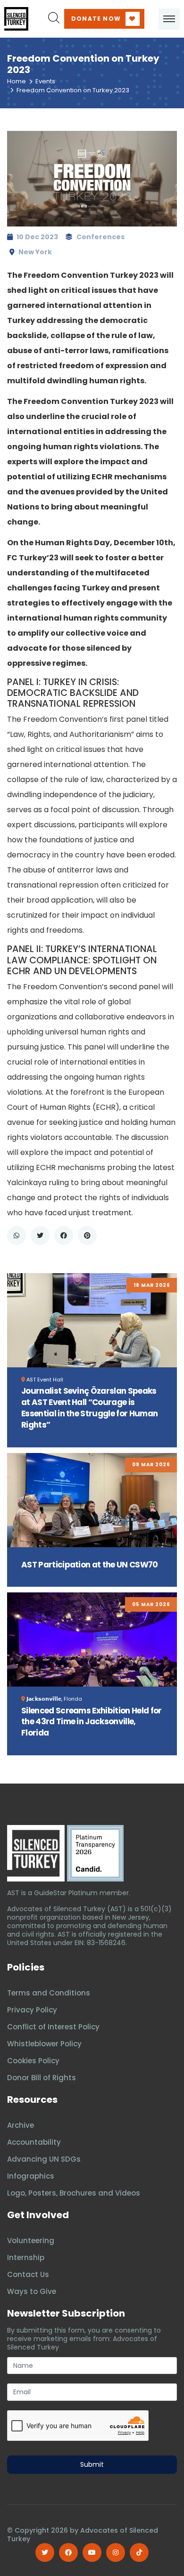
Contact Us (28, 2274)
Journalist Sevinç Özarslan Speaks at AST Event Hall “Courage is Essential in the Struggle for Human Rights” (89, 1408)
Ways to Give (32, 2291)
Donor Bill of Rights (42, 2078)
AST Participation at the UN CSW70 (90, 1565)
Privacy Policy (32, 2010)
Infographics (31, 2176)
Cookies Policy (33, 2061)
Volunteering (31, 2241)
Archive (21, 2125)
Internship (26, 2257)
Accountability (34, 2142)
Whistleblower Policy (44, 2044)
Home (17, 81)
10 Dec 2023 (37, 237)
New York (35, 252)
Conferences (100, 237)
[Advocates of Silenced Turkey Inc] (95, 1853)
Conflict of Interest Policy (53, 2027)
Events (45, 81)
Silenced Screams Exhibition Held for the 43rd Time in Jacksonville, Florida (92, 1722)
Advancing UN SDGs (44, 2159)
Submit (92, 2464)
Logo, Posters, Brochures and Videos (74, 2193)
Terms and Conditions (49, 1993)
